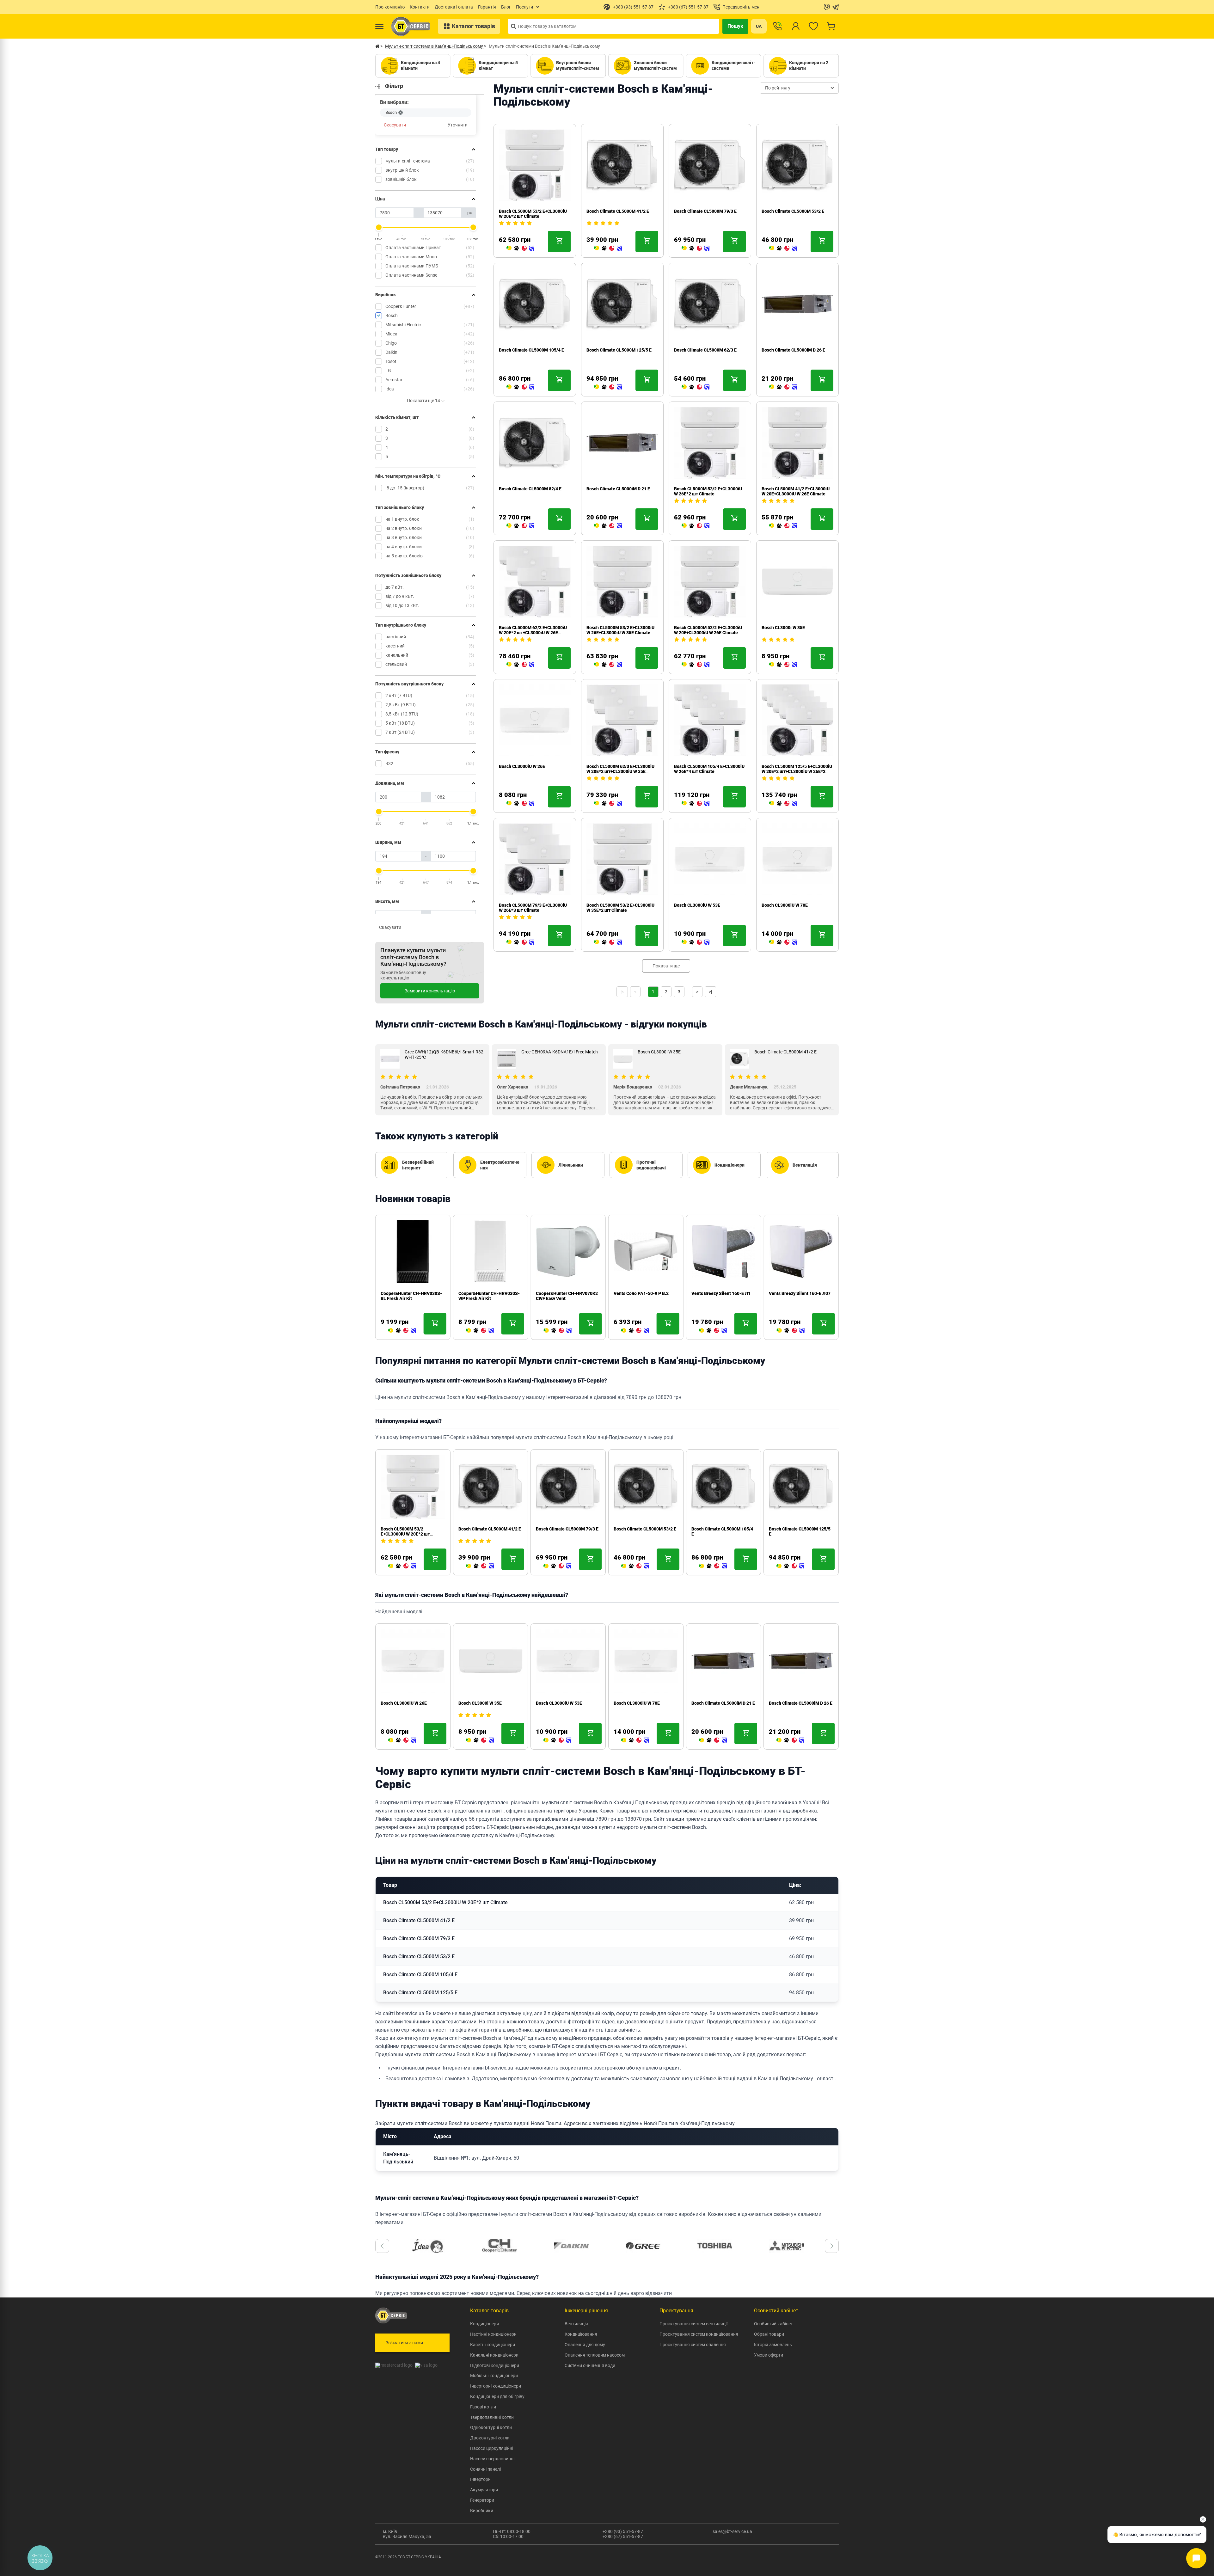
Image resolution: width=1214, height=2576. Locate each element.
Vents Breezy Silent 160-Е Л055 (801, 1293)
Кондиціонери (484, 2324)
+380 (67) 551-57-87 (623, 2536)
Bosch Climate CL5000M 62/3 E (705, 350)
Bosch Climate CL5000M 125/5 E (619, 350)
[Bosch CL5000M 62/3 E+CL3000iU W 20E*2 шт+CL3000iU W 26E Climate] (520, 665)
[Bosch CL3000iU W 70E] (783, 942)
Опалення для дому (585, 2345)
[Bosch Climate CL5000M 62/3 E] (696, 387)
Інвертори (480, 2479)
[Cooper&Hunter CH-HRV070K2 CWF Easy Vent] (480, 1331)
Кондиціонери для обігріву (497, 2396)
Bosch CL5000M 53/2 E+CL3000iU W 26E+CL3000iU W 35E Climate (620, 630)
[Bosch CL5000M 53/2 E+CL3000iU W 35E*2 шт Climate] (608, 942)
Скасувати (395, 125)
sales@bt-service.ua (732, 2531)
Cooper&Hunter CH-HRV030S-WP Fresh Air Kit (411, 1296)
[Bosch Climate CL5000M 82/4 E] (520, 526)
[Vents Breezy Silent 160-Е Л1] (635, 1331)
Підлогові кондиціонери (495, 2365)
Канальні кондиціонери (494, 2355)
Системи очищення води (590, 2365)
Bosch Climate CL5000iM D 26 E (793, 350)
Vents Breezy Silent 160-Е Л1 (643, 1293)
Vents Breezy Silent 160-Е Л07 (722, 1293)
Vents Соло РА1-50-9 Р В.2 (563, 1293)
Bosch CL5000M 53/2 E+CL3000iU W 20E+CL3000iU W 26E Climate (708, 630)
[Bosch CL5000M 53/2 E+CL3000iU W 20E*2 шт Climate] (520, 248)
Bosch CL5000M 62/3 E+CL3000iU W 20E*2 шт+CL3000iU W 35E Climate (620, 771)
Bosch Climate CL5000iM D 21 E (618, 489)
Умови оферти (769, 2355)
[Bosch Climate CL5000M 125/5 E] (608, 387)
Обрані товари (769, 2334)
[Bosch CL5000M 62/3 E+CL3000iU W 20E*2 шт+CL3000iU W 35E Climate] (608, 804)
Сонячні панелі (485, 2469)
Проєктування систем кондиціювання (699, 2334)
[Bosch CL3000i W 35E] (783, 665)
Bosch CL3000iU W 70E (785, 905)
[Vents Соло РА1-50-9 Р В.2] (557, 1331)
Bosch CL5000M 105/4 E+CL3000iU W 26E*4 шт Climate (709, 769)
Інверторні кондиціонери (496, 2386)
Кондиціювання (581, 2334)
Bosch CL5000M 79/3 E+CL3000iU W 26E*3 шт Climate (533, 908)
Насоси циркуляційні (492, 2448)
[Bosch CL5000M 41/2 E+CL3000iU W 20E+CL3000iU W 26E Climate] (783, 526)
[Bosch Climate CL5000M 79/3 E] (696, 248)
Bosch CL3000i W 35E (783, 628)
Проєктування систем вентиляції (693, 2324)
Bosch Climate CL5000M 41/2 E (618, 211)
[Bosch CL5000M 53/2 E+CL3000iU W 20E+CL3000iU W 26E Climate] (696, 665)
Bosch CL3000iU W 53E (697, 905)
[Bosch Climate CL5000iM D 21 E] (608, 526)
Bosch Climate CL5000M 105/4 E (531, 350)
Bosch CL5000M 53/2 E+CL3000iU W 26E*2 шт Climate (708, 491)
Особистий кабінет (773, 2324)
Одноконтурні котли (491, 2427)
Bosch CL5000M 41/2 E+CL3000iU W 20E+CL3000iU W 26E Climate (796, 491)
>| (710, 992)
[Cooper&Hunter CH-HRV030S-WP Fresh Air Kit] (402, 1331)
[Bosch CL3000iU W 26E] (520, 804)
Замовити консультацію (430, 991)
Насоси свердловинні (492, 2459)
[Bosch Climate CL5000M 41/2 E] (608, 248)
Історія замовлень (773, 2345)
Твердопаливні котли (492, 2417)
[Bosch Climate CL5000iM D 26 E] (783, 387)
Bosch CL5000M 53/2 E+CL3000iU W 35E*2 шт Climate (620, 908)
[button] (382, 2246)
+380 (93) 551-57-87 (623, 2531)
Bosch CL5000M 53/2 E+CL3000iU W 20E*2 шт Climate (533, 214)
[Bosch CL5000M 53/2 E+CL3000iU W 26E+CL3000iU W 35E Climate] (608, 665)
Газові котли (483, 2407)
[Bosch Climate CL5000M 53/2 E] (783, 248)
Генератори (482, 2500)
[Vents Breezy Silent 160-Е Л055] (790, 1331)
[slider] (379, 227)
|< (622, 992)
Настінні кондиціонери (493, 2334)
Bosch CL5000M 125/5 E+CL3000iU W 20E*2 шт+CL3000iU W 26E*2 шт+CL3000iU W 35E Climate (797, 771)
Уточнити (458, 125)
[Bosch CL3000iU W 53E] (696, 942)
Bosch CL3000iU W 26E (522, 766)
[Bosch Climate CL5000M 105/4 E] (520, 387)
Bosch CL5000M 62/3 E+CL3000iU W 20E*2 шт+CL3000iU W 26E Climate (533, 633)
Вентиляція (576, 2324)
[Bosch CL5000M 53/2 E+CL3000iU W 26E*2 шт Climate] (696, 526)
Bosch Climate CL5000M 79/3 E (705, 211)
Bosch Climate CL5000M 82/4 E (530, 489)
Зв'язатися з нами (404, 2343)
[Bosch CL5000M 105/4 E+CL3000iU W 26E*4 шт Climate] (696, 804)
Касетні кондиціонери (493, 2345)
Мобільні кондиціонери (494, 2376)
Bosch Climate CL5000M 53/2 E (793, 211)
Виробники (482, 2511)
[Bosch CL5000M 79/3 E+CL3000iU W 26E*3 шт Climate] (520, 942)
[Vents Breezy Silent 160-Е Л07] (713, 1331)
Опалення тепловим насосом (595, 2355)
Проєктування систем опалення (693, 2345)
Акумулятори (484, 2490)
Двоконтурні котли (490, 2438)
